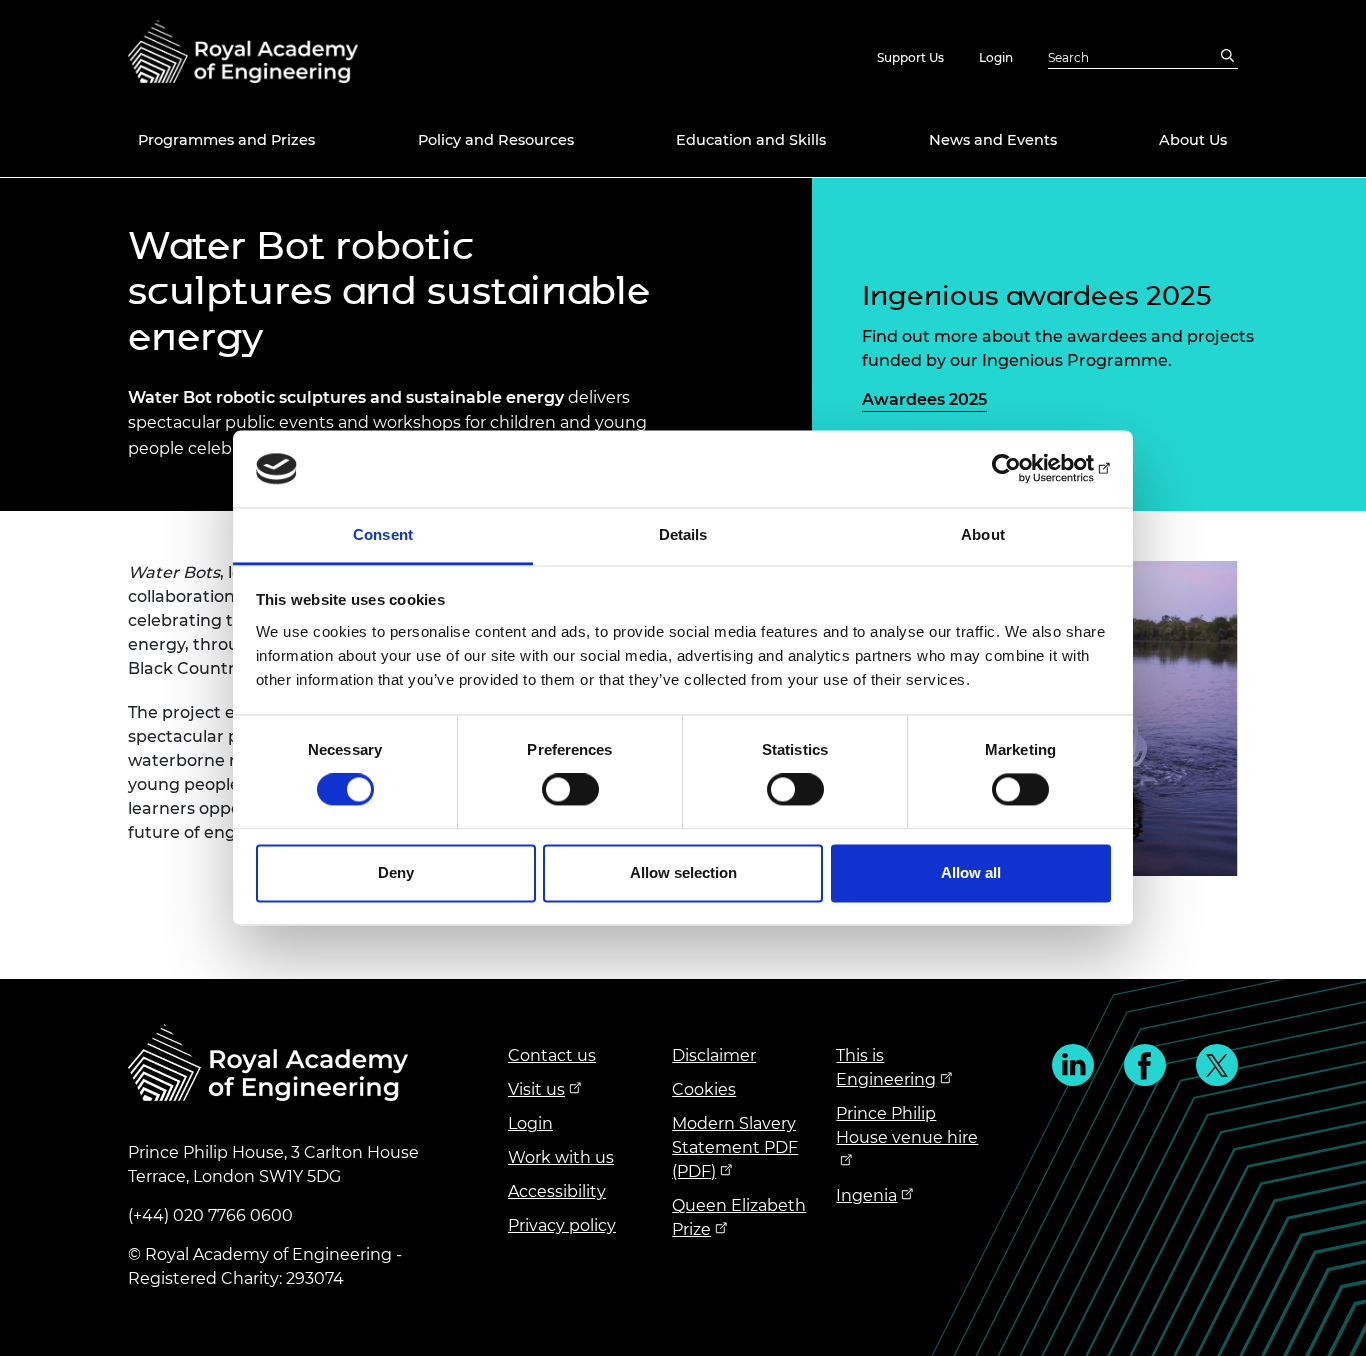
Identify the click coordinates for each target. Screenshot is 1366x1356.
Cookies (704, 1089)
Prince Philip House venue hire (907, 1125)
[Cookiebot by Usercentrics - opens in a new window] (1023, 469)
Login (996, 57)
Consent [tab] (383, 534)
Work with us (561, 1157)
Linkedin (1073, 1065)
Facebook (1145, 1065)
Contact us (552, 1055)
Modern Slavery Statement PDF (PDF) (735, 1147)
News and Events (993, 140)
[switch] (570, 790)
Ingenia (866, 1195)
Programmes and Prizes (226, 140)
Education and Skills (751, 140)
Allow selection (683, 872)
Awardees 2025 (924, 399)
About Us (1193, 140)
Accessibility (557, 1191)
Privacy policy (562, 1225)
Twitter (1217, 1065)
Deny (396, 872)
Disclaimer (714, 1055)
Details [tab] (683, 534)
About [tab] (983, 534)
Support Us (910, 57)
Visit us (536, 1089)
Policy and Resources (496, 140)
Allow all (971, 872)
